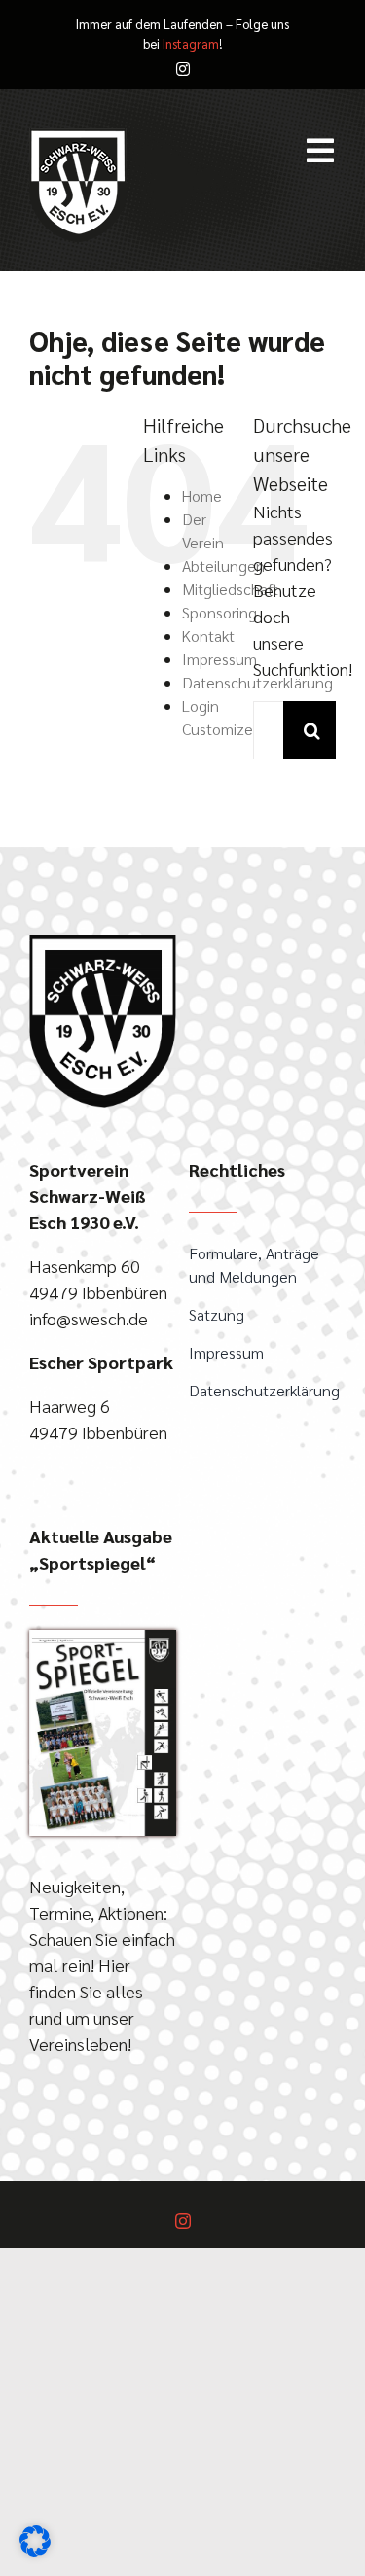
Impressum (219, 659)
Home (202, 495)
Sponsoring (219, 612)
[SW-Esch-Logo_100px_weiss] (78, 137)
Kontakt (208, 635)
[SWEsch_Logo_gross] (103, 943)
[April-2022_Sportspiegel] (103, 1638)
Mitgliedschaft (230, 589)
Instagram (191, 43)
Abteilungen (223, 565)
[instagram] (183, 69)
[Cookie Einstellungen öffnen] (35, 2549)
